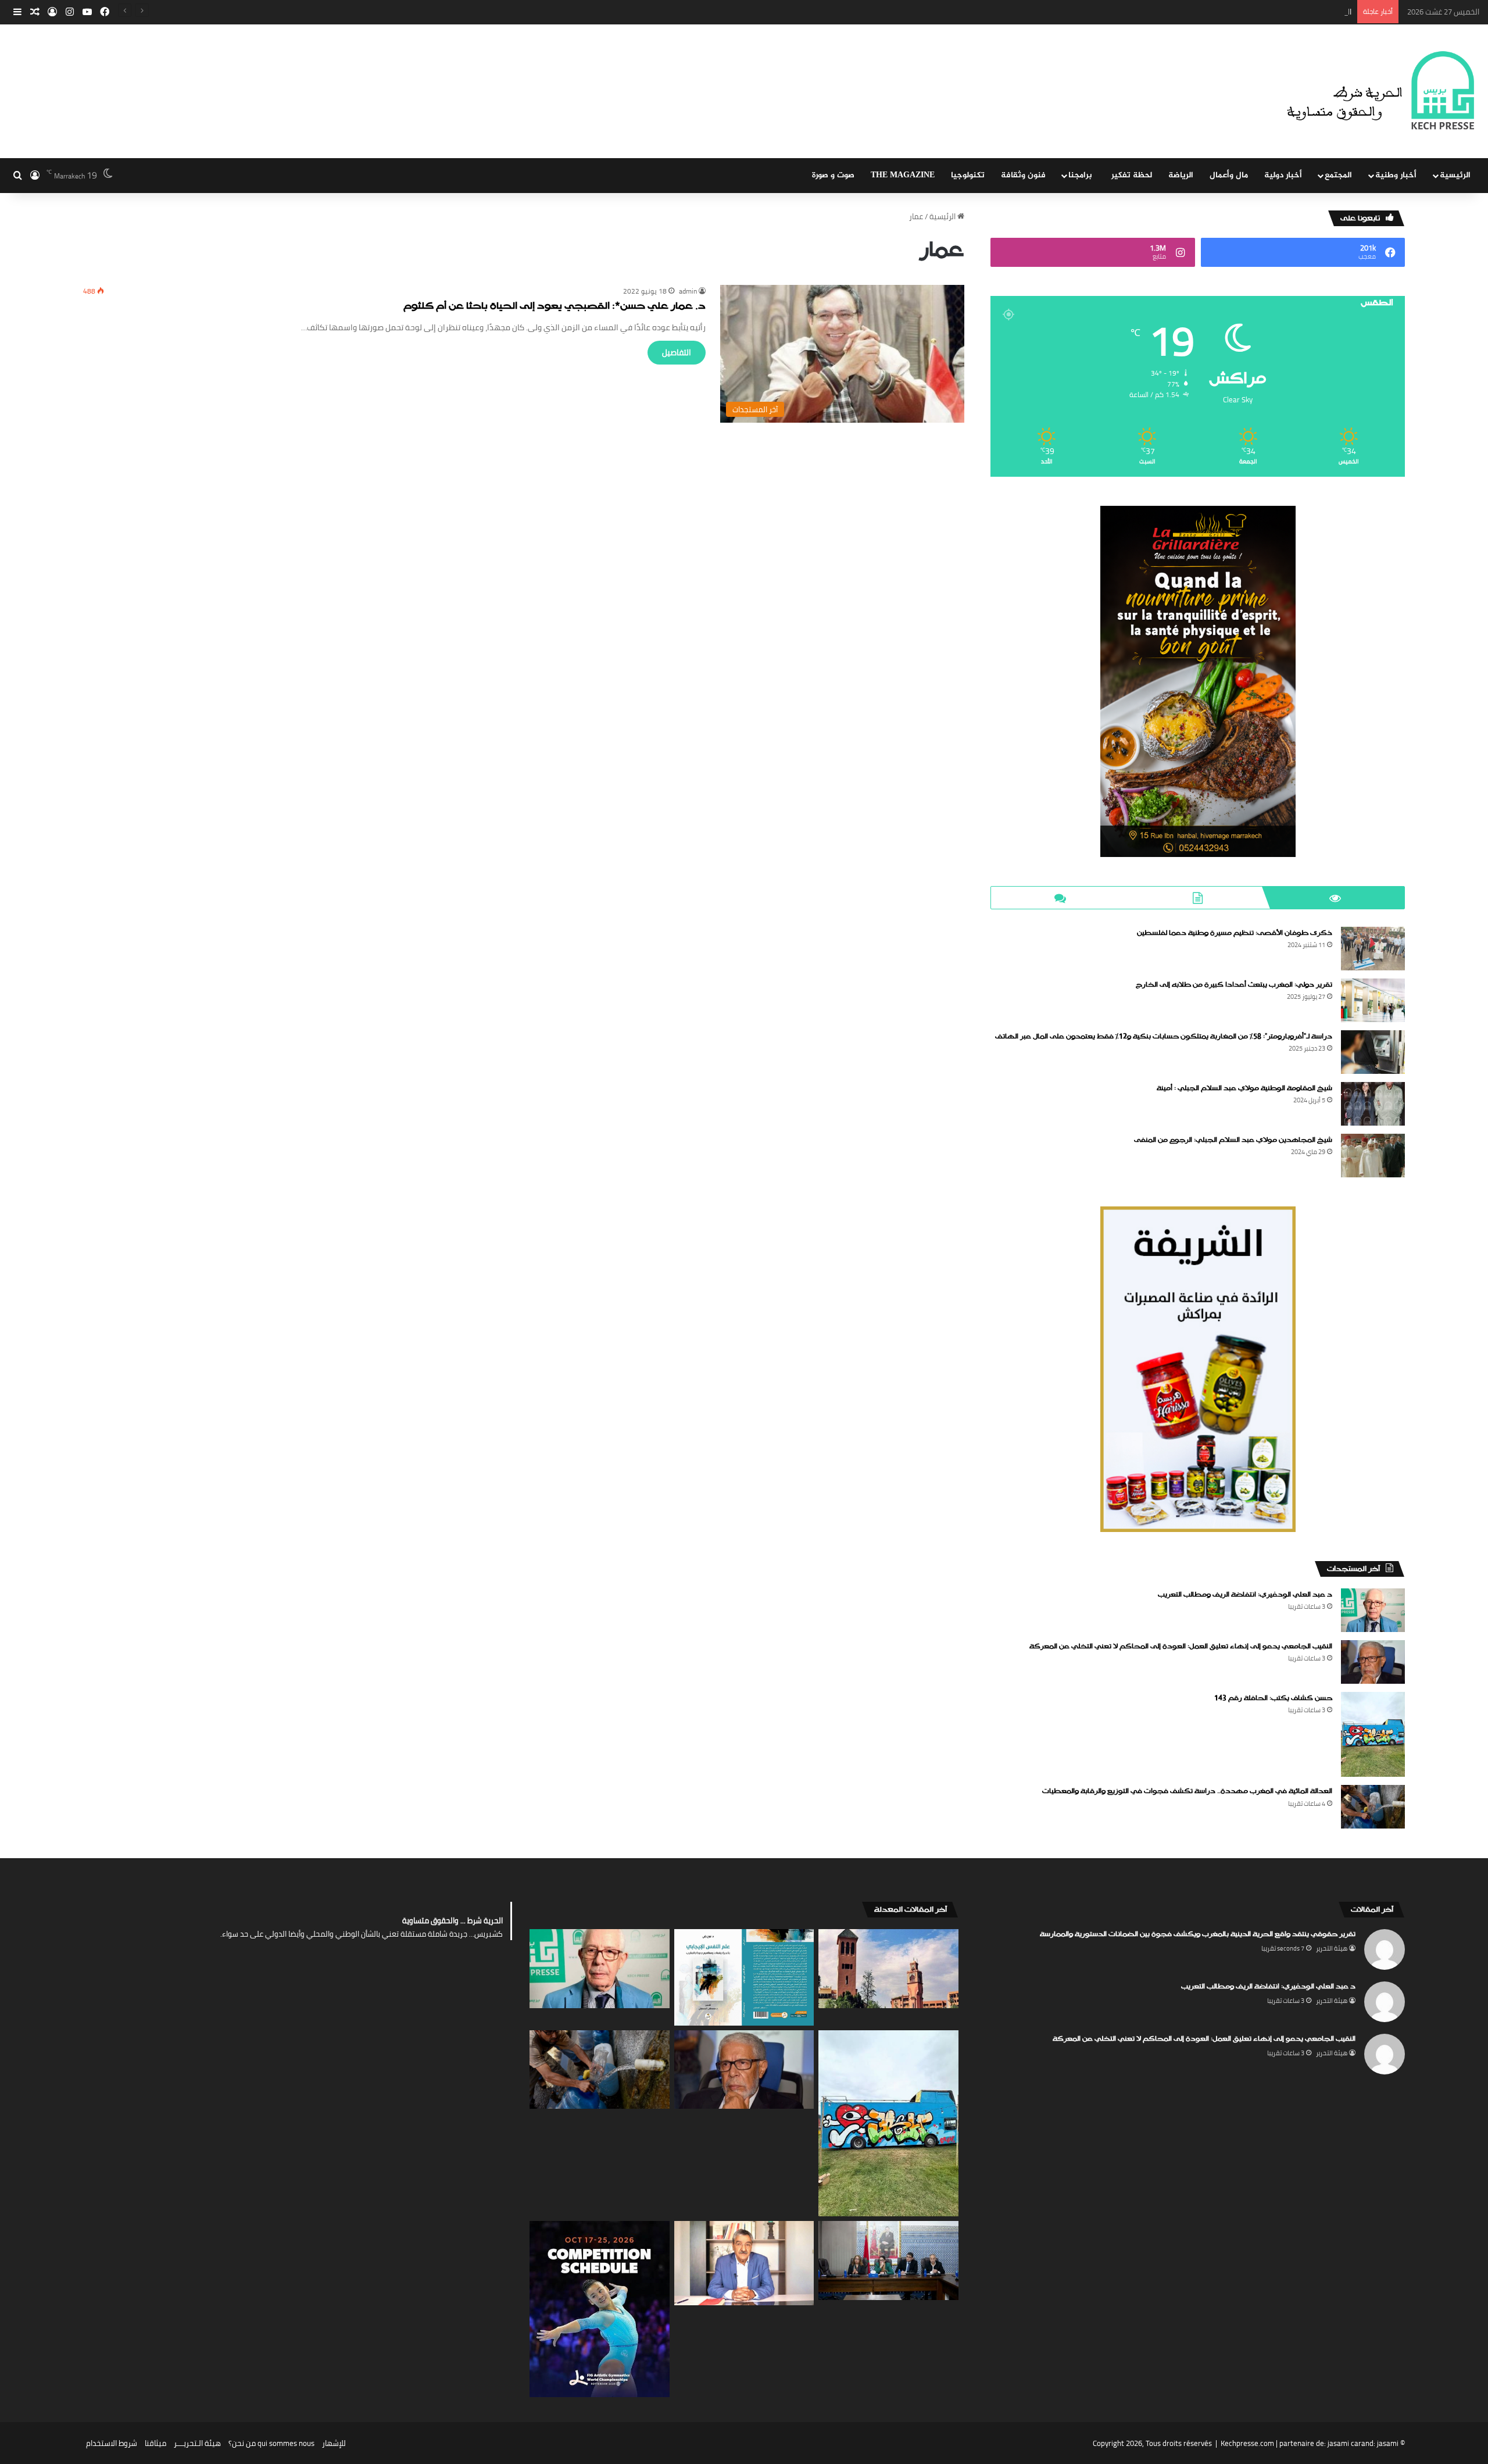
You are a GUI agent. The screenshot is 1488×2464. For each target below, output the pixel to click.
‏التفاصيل (677, 352)
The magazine (903, 175)
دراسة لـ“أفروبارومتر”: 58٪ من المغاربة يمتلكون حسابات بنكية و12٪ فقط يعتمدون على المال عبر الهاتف (1164, 1037)
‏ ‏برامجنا (1081, 175)
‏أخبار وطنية (1396, 175)
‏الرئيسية (943, 216)
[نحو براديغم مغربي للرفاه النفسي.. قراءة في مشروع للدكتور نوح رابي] (744, 1977)
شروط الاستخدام (112, 2443)
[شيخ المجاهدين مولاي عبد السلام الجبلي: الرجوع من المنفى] (1373, 1156)
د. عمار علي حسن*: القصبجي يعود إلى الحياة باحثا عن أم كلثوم (555, 307)
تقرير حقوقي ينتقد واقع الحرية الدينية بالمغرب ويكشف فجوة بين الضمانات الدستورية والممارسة (1198, 1934)
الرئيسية (1455, 175)
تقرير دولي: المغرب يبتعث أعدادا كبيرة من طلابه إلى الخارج (1234, 985)
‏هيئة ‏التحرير (1332, 1948)
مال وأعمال (1229, 175)
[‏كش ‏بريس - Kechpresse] (1380, 91)
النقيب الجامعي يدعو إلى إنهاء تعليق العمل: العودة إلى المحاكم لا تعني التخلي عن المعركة (1207, 12)
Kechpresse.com (1247, 2443)
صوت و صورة (833, 175)
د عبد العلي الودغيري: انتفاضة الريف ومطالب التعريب (1245, 1595)
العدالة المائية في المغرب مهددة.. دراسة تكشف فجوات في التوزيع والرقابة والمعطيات (1187, 1791)
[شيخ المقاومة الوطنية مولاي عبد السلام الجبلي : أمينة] (1373, 1104)
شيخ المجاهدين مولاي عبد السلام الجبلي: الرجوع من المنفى (1233, 1140)
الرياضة (1181, 175)
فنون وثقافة (1023, 175)
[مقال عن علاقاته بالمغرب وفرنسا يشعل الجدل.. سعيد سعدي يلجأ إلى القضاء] (744, 2263)
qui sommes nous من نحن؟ (271, 2443)
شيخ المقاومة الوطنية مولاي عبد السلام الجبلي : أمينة (1244, 1088)
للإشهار (334, 2443)
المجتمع (1338, 175)
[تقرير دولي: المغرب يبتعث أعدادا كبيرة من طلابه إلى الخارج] (1373, 1000)
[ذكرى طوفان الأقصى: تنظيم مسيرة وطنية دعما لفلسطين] (1373, 949)
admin (688, 291)
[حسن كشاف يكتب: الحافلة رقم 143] (1373, 1735)
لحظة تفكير (1132, 175)
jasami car (1344, 2443)
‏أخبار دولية (1283, 175)
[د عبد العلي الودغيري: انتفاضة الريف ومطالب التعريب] (1373, 1610)
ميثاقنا (155, 2443)
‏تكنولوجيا (968, 175)
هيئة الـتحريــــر (197, 2443)
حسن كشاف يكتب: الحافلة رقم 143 (1273, 1698)
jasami (1388, 2443)
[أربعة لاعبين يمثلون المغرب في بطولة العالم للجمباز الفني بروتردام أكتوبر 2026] (600, 2309)
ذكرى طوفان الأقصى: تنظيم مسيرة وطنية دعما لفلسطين (1235, 933)
